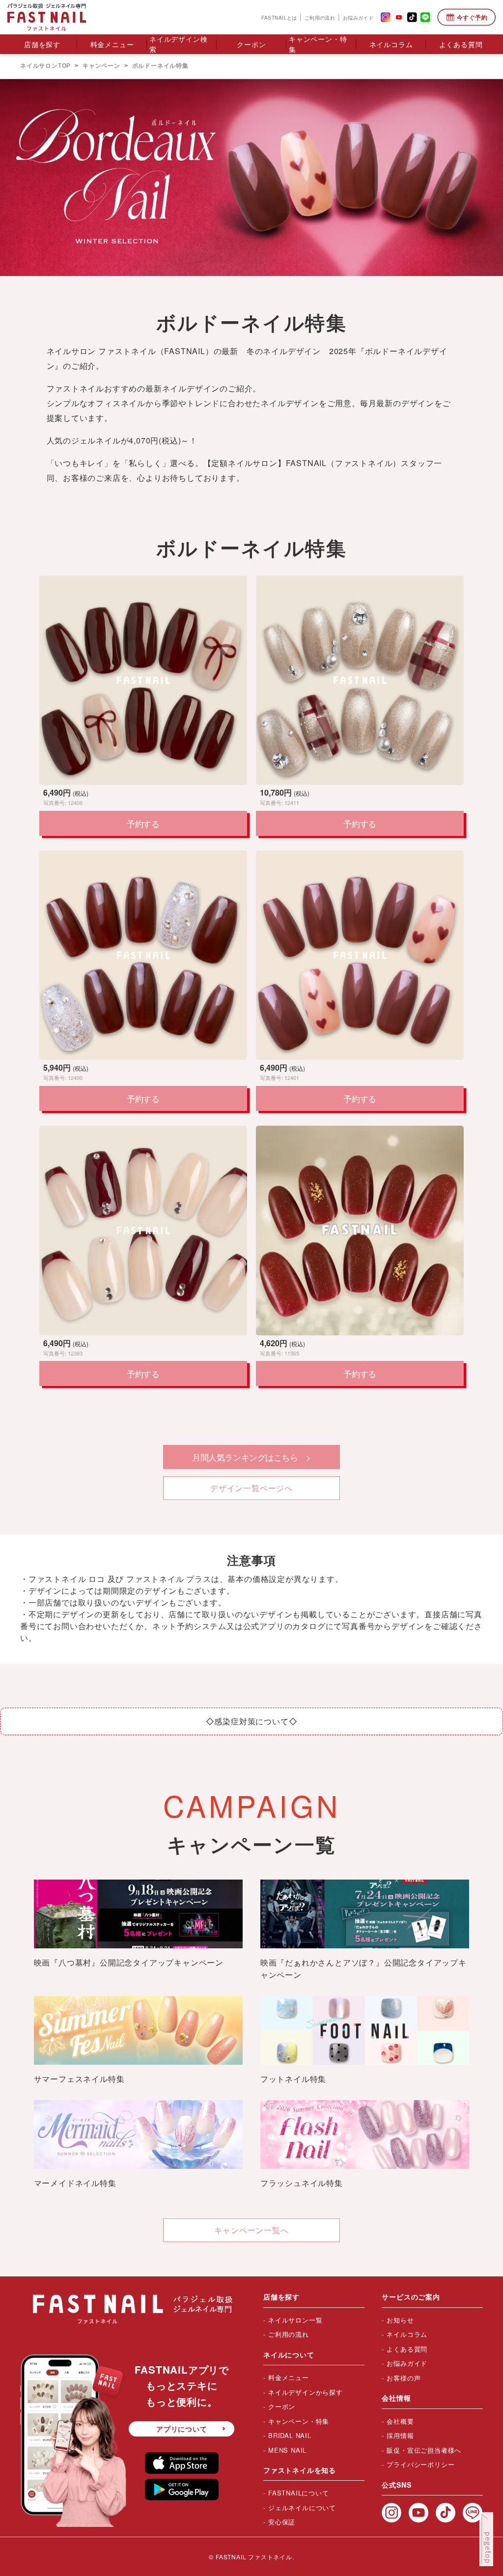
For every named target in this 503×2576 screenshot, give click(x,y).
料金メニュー (112, 44)
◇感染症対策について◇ (252, 1721)
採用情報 (400, 2435)
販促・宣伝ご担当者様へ (424, 2450)
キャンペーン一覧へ (251, 2230)
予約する (143, 823)
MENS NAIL (287, 2450)
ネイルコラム (391, 44)
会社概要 (400, 2421)
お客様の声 (404, 2378)
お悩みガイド (358, 17)
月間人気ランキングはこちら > (251, 1457)
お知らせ (400, 2320)
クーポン (251, 44)
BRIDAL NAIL (290, 2435)
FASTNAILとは (279, 17)
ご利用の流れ (320, 17)
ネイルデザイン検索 (178, 44)
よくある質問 (461, 44)
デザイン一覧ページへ (251, 1488)
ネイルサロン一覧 (295, 2320)
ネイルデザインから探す (306, 2392)
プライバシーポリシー (420, 2464)
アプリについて (182, 2429)
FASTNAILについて (299, 2493)
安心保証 (282, 2522)
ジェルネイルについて (302, 2507)
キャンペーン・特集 (318, 44)
